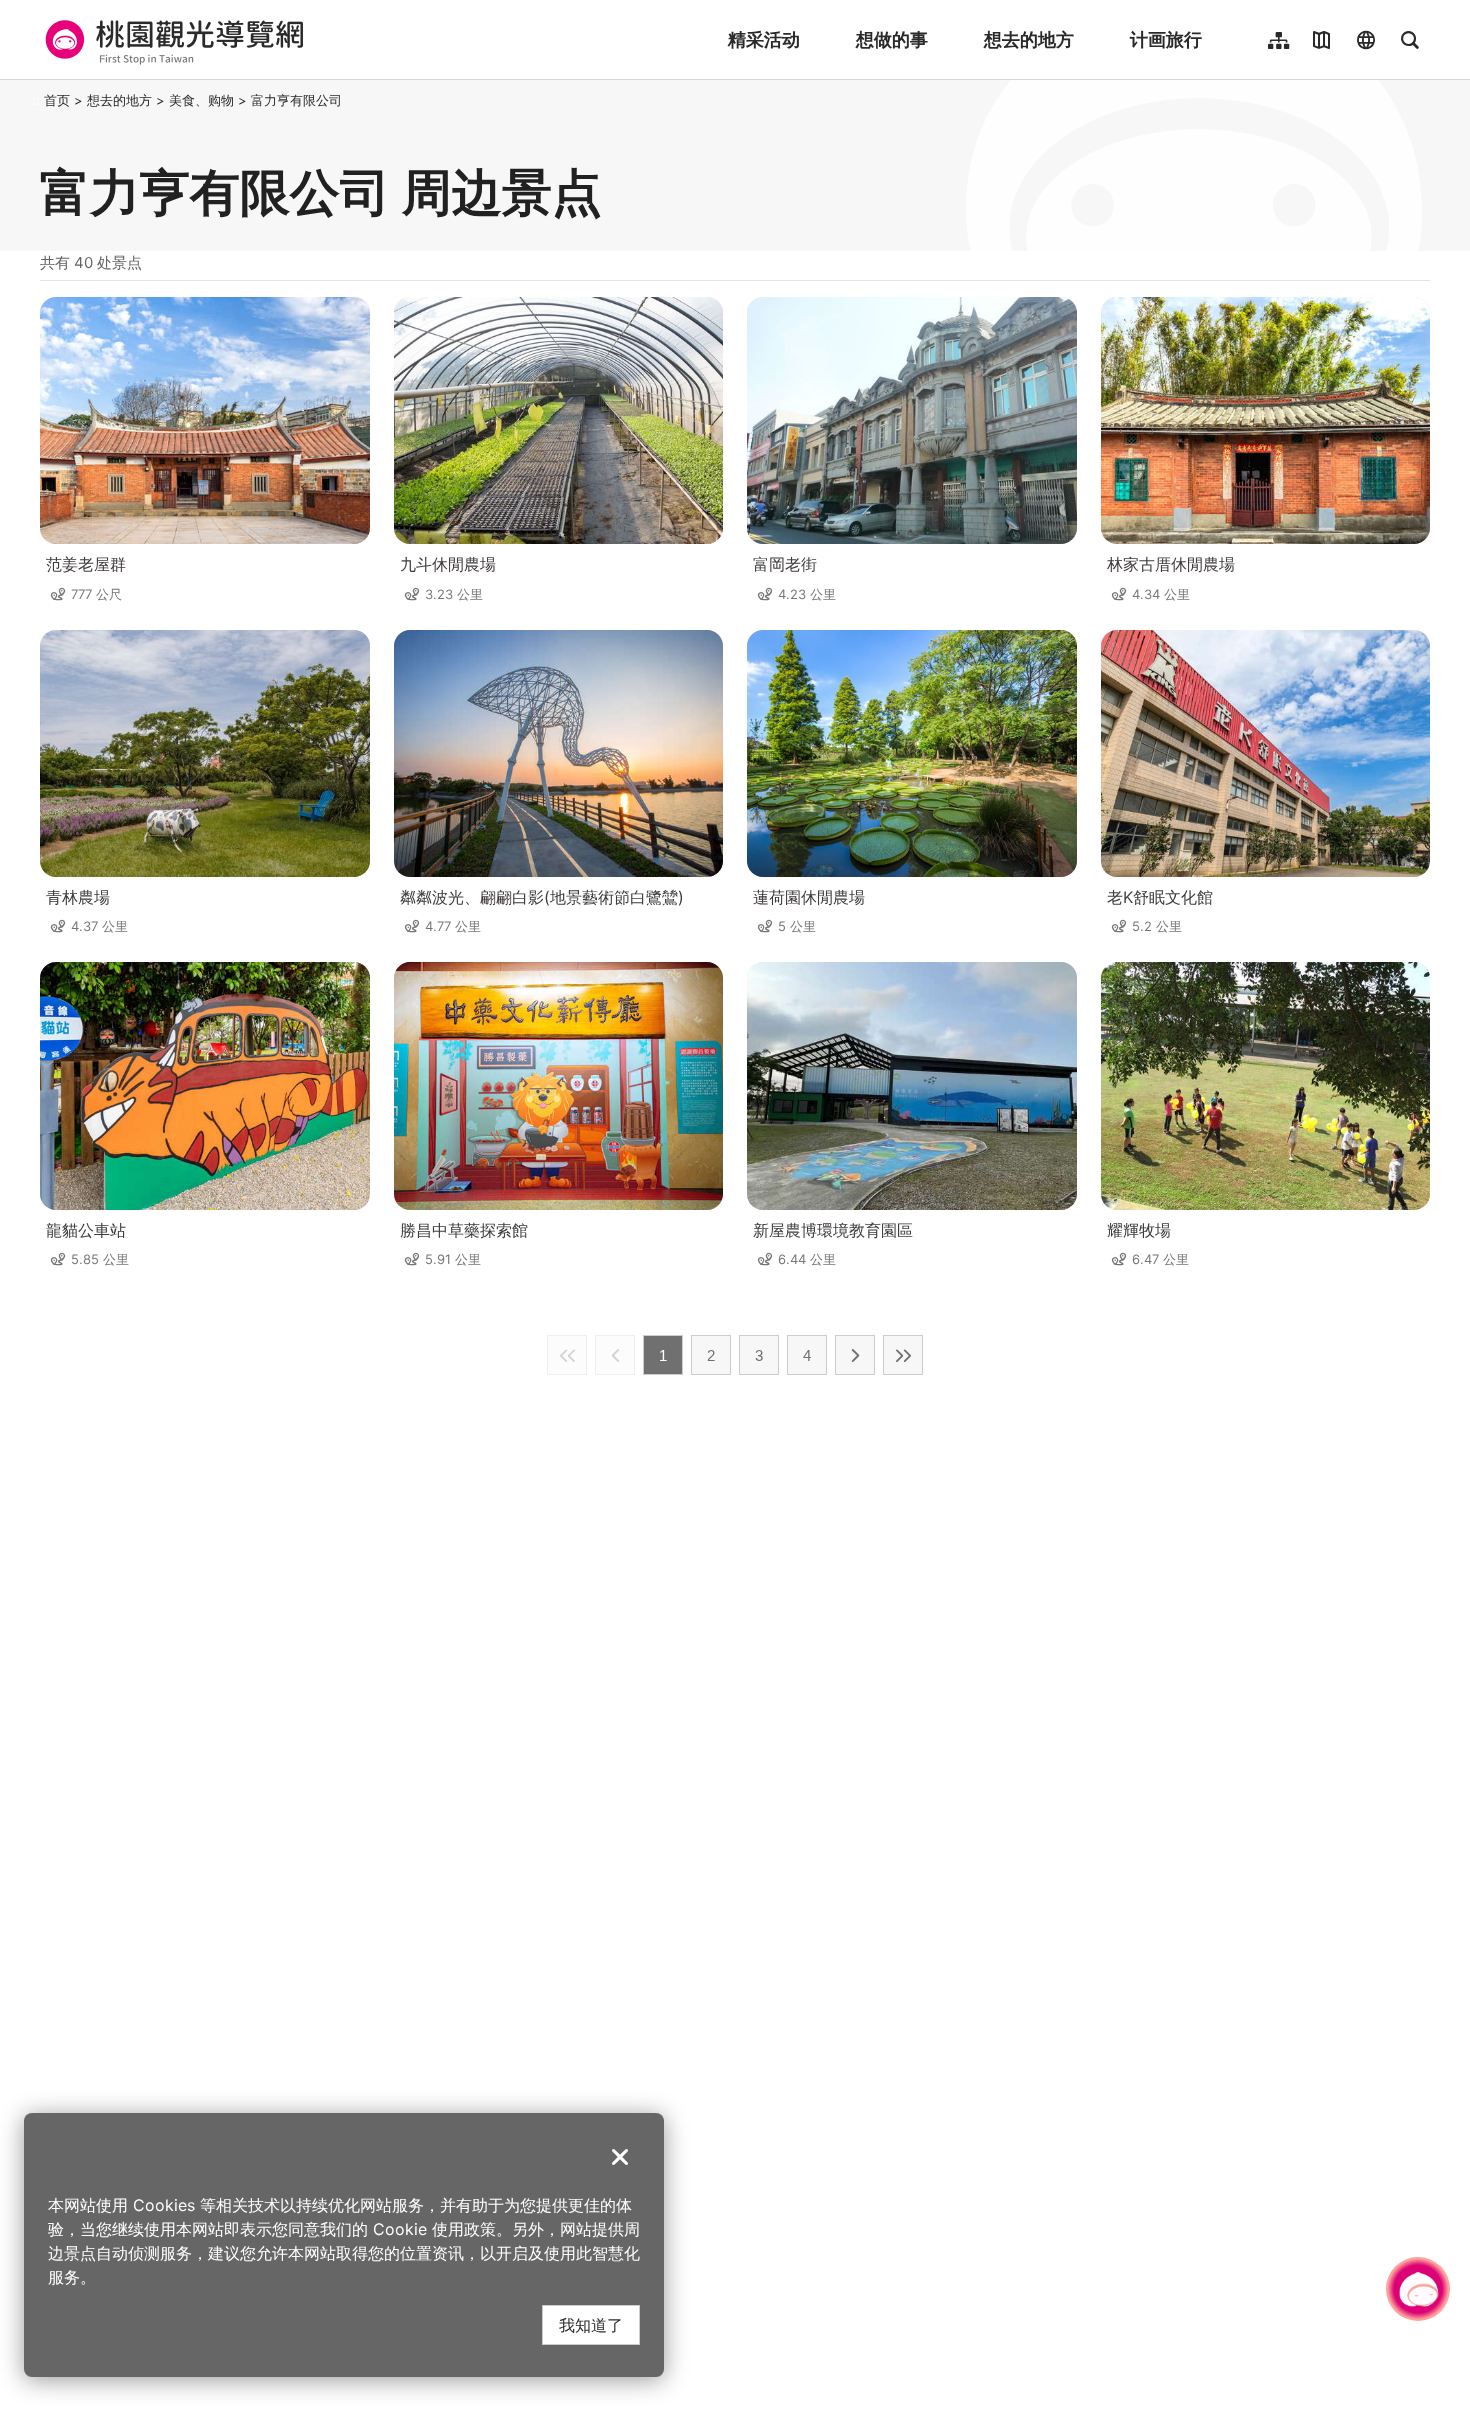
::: (34, 100)
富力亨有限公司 (296, 100)
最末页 (903, 1355)
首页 (57, 100)
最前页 (567, 1355)
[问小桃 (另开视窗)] (1418, 2289)
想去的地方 (1029, 39)
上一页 (615, 1355)
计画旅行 (1166, 39)
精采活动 (764, 39)
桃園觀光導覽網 (171, 40)
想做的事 (892, 39)
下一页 (855, 1355)
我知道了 (591, 2324)
